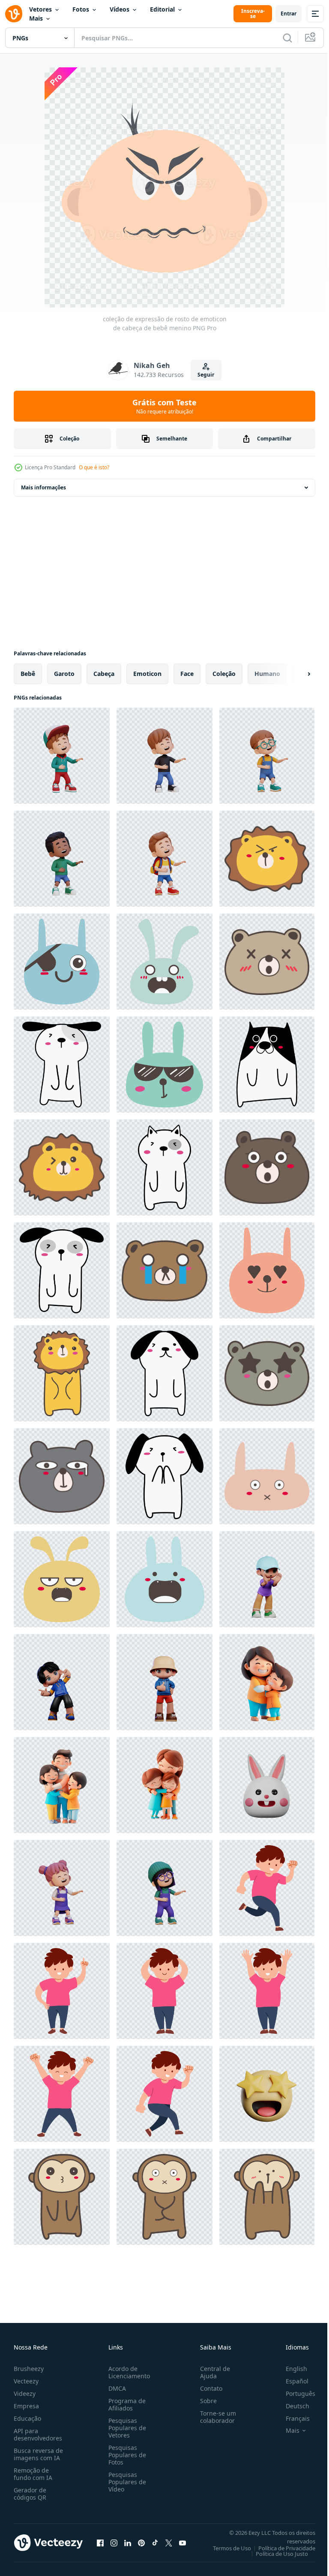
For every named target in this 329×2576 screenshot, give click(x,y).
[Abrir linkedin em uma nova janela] (128, 2543)
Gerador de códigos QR (30, 2494)
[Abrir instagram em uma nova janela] (114, 2543)
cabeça (104, 674)
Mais (36, 18)
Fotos (81, 9)
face (187, 674)
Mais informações (43, 487)
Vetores (40, 9)
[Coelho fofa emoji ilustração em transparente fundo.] (62, 962)
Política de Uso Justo (275, 2554)
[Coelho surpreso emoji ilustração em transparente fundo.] (164, 962)
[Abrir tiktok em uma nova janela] (155, 2543)
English (290, 2369)
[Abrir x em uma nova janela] (169, 2543)
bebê (28, 674)
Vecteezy (26, 2381)
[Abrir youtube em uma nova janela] (182, 2543)
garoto (64, 674)
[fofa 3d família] (267, 1682)
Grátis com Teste (164, 406)
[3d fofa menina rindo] (62, 1888)
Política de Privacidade (280, 2548)
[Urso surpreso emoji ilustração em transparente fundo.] (267, 962)
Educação (27, 2418)
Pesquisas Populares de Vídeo (126, 2482)
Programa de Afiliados (125, 2404)
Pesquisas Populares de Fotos (126, 2455)
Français (291, 2418)
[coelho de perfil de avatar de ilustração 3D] (267, 1785)
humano (267, 674)
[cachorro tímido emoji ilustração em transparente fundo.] (62, 1065)
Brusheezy (29, 2369)
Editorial (162, 9)
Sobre (205, 2401)
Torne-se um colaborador (215, 2417)
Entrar (289, 14)
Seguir (206, 375)
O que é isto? (94, 467)
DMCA (115, 2388)
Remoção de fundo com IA (33, 2474)
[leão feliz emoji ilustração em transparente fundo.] (62, 1373)
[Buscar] (287, 38)
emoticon (147, 674)
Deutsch (291, 2406)
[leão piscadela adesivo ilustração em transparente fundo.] (267, 859)
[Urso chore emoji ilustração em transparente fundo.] (164, 1270)
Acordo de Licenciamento (127, 2372)
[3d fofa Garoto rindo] (62, 756)
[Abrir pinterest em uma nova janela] (141, 2543)
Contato (208, 2388)
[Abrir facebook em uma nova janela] (100, 2543)
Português (294, 2394)
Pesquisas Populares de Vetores (126, 2428)
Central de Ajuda (212, 2372)
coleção (224, 674)
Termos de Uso (226, 2548)
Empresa (26, 2406)
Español (291, 2381)
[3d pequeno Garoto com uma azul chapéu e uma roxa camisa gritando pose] (267, 1579)
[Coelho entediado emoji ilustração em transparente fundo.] (62, 1579)
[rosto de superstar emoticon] (267, 2094)
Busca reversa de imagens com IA (38, 2454)
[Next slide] (295, 674)
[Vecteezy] (14, 14)
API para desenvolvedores (38, 2434)
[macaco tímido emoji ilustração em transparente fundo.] (62, 2197)
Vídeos (120, 9)
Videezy (25, 2394)
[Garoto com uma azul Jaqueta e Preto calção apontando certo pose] (62, 1682)
